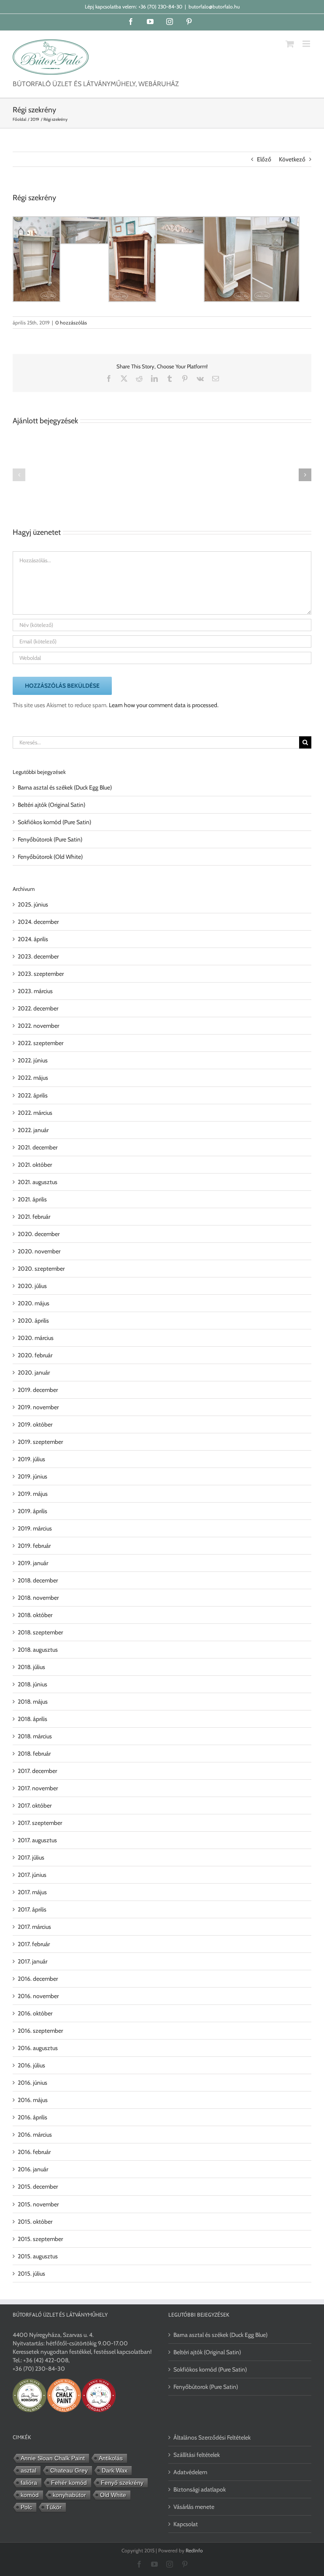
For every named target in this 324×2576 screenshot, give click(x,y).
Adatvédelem (190, 2472)
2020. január (34, 1372)
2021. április (32, 1199)
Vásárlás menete (194, 2507)
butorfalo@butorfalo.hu (214, 7)
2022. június (33, 1060)
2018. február (34, 1754)
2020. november (39, 1251)
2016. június (32, 2083)
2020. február (35, 1355)
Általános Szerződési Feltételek (212, 2437)
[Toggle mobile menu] (307, 44)
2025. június (33, 904)
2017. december (37, 1771)
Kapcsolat (186, 2524)
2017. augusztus (37, 1840)
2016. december (38, 1979)
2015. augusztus (38, 2256)
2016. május (33, 2100)
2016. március (35, 2135)
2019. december (38, 1390)
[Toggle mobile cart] (290, 44)
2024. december (38, 922)
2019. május (33, 1494)
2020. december (39, 1234)
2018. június (32, 1684)
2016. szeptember (40, 2031)
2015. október (35, 2222)
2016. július (31, 2065)
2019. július (31, 1459)
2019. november (38, 1407)
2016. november (38, 1996)
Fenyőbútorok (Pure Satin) (50, 839)
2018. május (33, 1702)
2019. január (33, 1563)
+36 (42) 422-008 (46, 2360)
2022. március (35, 1113)
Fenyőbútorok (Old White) (50, 857)
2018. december (38, 1580)
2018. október (35, 1615)
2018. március (35, 1736)
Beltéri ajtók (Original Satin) (51, 805)
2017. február (34, 1944)
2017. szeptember (40, 1823)
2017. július (31, 1857)
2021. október (35, 1165)
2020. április (33, 1321)
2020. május (34, 1303)
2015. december (38, 2187)
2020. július (32, 1286)
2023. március (35, 991)
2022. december (38, 1008)
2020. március (36, 1338)
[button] (19, 475)
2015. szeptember (40, 2239)
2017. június (32, 1875)
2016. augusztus (38, 2048)
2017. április (32, 1909)
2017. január (32, 1961)
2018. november (38, 1598)
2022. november (38, 1026)
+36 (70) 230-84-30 (160, 7)
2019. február (34, 1546)
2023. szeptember (41, 974)
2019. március (35, 1528)
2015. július (31, 2274)
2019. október (35, 1424)
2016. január (33, 2169)
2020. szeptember (41, 1269)
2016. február (34, 2152)
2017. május (32, 1892)
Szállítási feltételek (197, 2455)
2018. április (32, 1719)
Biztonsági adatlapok (200, 2489)
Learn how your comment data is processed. (164, 705)
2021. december (38, 1147)
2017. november (38, 1788)
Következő (292, 159)
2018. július (31, 1667)
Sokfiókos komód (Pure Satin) (54, 822)
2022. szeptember (40, 1043)
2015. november (38, 2204)
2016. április (32, 2117)
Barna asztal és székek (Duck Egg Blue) (65, 787)
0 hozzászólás (71, 323)
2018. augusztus (38, 1650)
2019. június (32, 1476)
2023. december (38, 956)
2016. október (35, 2013)
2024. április (33, 939)
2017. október (35, 1805)
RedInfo (194, 2550)
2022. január (33, 1130)
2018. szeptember (40, 1632)
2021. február (34, 1217)
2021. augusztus (38, 1182)
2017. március (34, 1927)
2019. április (32, 1511)
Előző (264, 159)
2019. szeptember (40, 1442)
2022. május (33, 1078)
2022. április (33, 1095)
